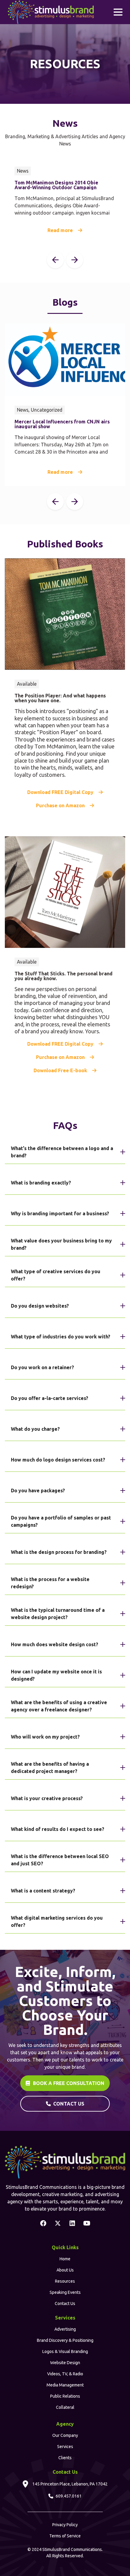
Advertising (65, 2329)
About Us (65, 2270)
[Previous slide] (55, 260)
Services (65, 2447)
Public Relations (65, 2396)
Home (65, 2259)
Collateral (65, 2407)
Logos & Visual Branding (65, 2351)
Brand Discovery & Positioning (65, 2340)
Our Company (65, 2435)
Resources (65, 2281)
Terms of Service (65, 2536)
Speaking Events (65, 2292)
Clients (65, 2458)
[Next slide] (75, 260)
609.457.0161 (69, 2496)
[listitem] (65, 201)
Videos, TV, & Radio (65, 2374)
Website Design (65, 2363)
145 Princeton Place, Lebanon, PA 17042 (70, 2484)
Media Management (65, 2385)
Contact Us (65, 2303)
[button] (118, 12)
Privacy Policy (65, 2525)
